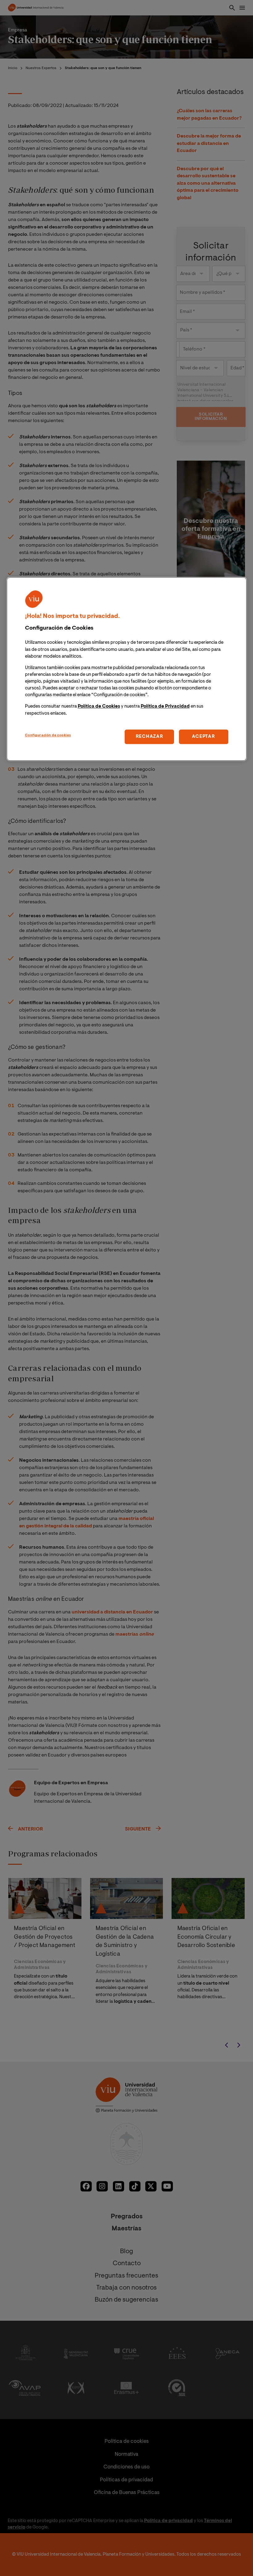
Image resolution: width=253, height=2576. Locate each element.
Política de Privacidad (165, 707)
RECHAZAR (149, 737)
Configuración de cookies (48, 735)
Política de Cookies (99, 707)
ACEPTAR (203, 737)
